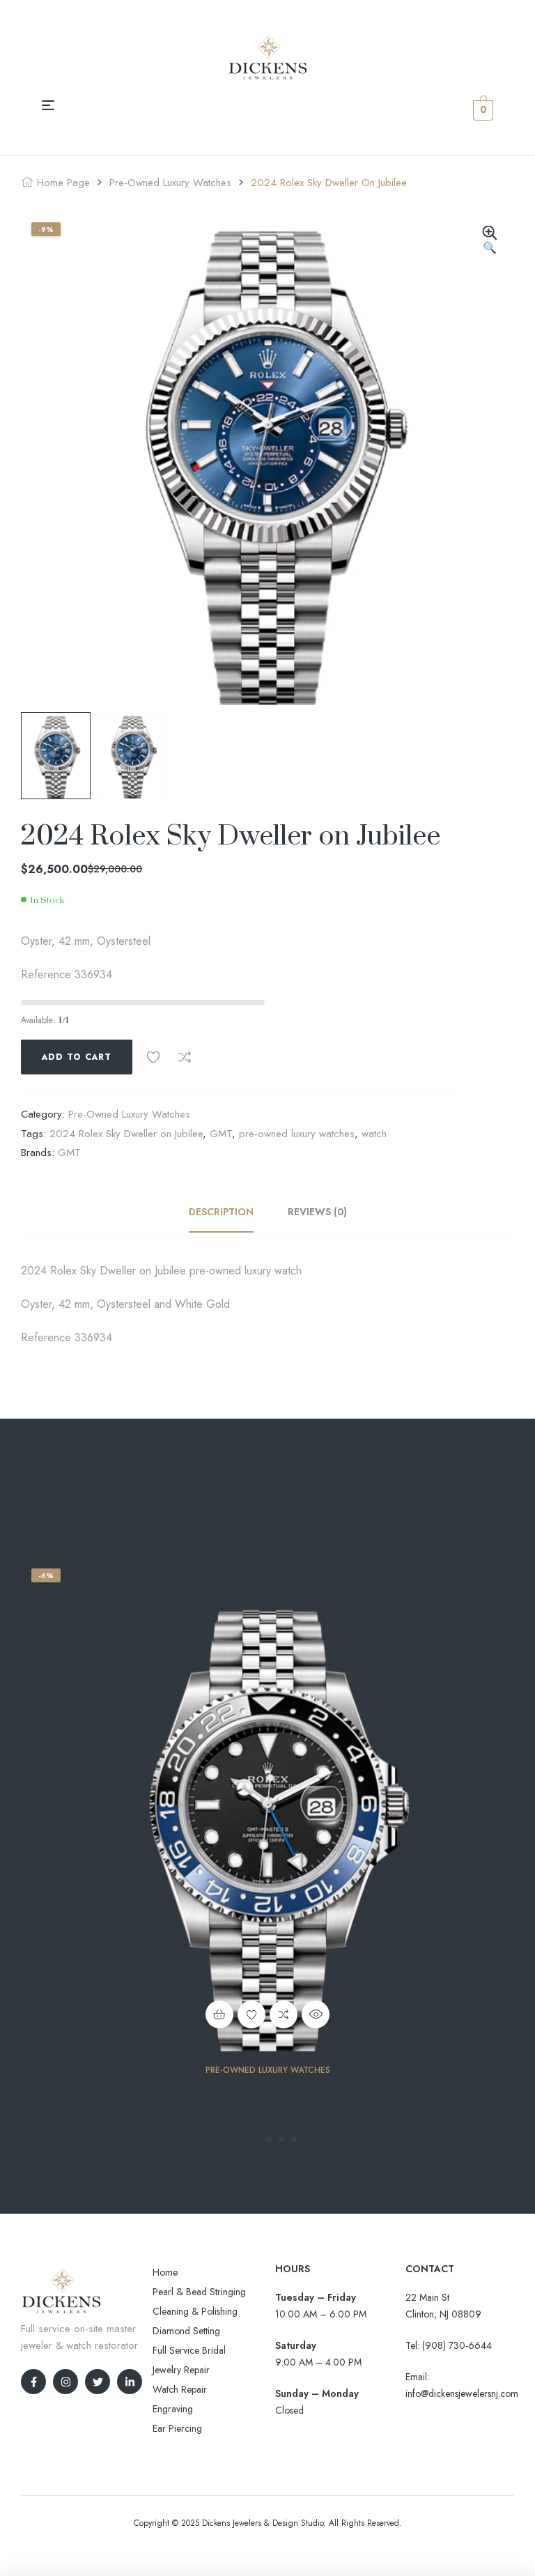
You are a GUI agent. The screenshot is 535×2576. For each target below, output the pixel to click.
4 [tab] (294, 2139)
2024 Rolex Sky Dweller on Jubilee (126, 1134)
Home (165, 2272)
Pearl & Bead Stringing (199, 2292)
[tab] (229, 1212)
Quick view (316, 2014)
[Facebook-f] (33, 2382)
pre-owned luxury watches (297, 1134)
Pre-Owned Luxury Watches (170, 183)
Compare (185, 1057)
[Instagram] (65, 2382)
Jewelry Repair (181, 2370)
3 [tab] (281, 2139)
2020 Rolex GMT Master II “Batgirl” (268, 2087)
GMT (221, 1134)
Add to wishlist (153, 1057)
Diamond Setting (186, 2331)
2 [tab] (269, 2139)
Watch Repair (180, 2389)
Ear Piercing (177, 2428)
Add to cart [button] (219, 2014)
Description (221, 1212)
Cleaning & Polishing (195, 2311)
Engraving (173, 2409)
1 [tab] (249, 2139)
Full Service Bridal (189, 2350)
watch (374, 1134)
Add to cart (77, 1057)
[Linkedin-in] (130, 2382)
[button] (490, 241)
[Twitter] (98, 2382)
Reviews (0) (317, 1212)
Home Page (63, 183)
